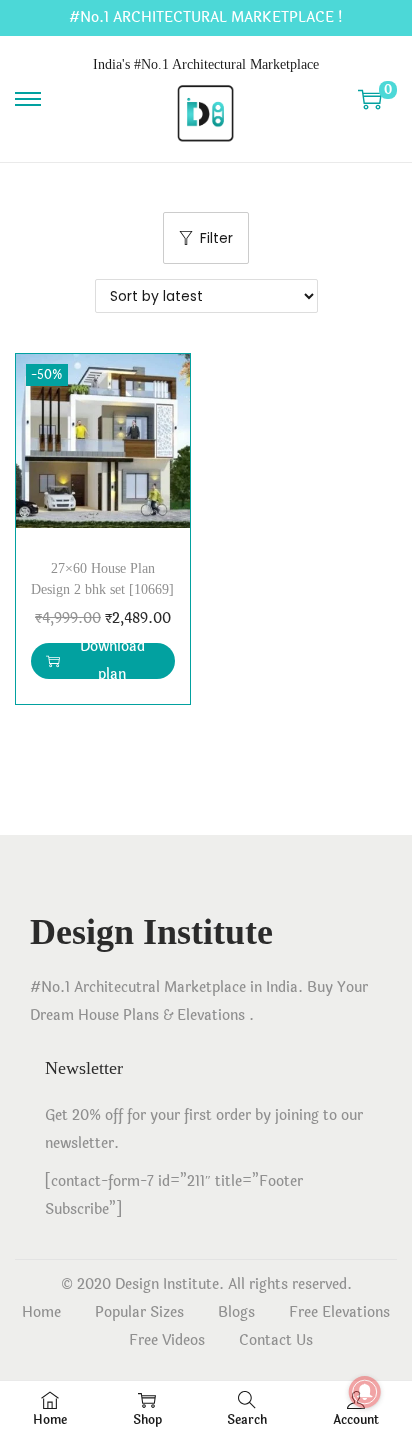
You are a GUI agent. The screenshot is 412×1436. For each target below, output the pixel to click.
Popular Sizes (139, 1312)
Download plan (112, 661)
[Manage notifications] (365, 1392)
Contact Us (276, 1340)
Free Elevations (339, 1312)
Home (41, 1312)
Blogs (236, 1312)
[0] (370, 99)
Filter (216, 238)
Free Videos (167, 1340)
